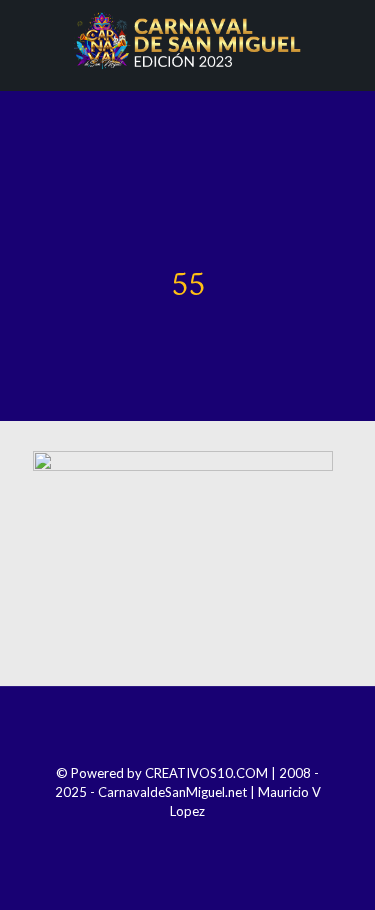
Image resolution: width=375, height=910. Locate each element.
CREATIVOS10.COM (206, 773)
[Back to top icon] (188, 728)
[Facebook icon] (147, 839)
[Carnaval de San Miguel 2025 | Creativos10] (187, 40)
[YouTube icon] (201, 839)
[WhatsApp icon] (228, 839)
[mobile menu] (348, 40)
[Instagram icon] (174, 839)
